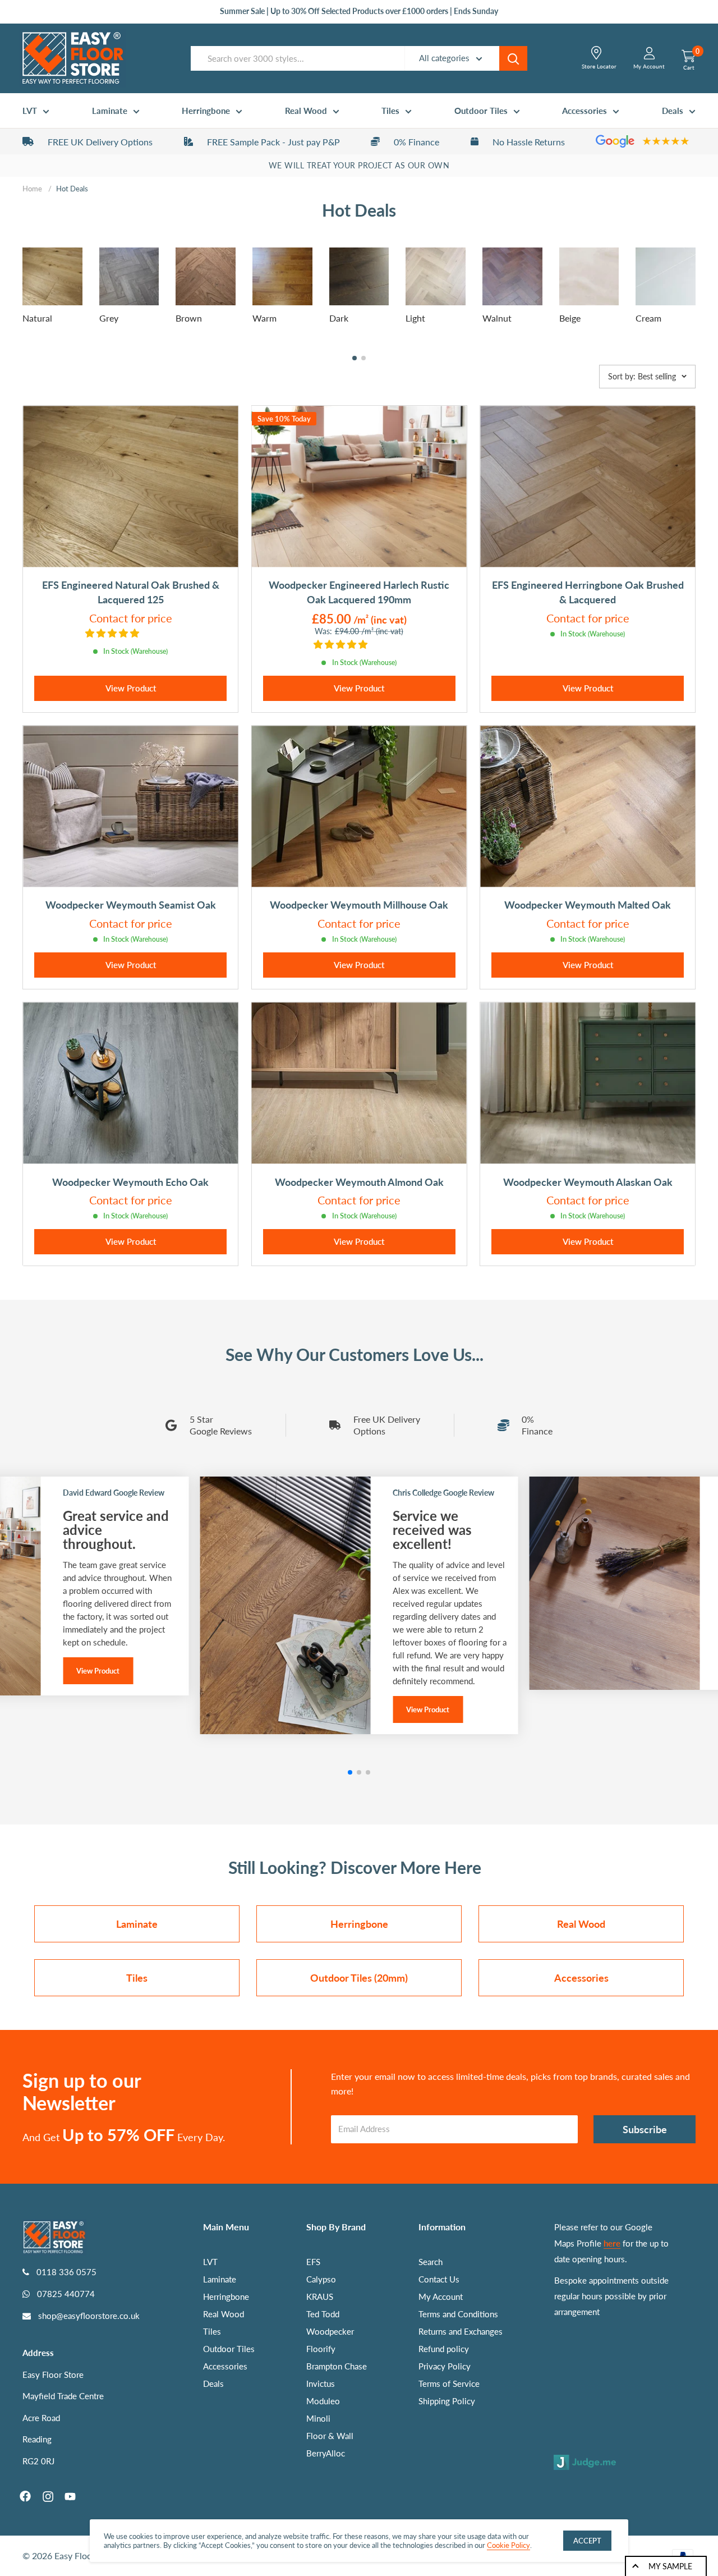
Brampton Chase (337, 2366)
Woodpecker (330, 2331)
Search (431, 2262)
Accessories (584, 111)
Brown (189, 318)
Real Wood (306, 111)
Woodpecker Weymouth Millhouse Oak (359, 905)
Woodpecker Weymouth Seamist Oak (131, 905)
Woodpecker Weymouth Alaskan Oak (588, 1182)
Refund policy (444, 2349)
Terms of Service (449, 2384)
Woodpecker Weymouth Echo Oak (130, 1182)
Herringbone (206, 111)
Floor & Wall (330, 2436)
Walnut (497, 318)
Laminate (110, 111)
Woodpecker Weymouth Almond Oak (359, 1182)
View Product (131, 688)
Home (32, 189)
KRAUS (320, 2297)
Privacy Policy (445, 2366)
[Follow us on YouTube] (70, 2496)
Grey (109, 318)
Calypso (321, 2279)
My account (649, 66)
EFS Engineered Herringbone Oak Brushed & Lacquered (588, 592)
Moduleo (323, 2401)
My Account (441, 2297)
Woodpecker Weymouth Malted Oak (588, 905)
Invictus (321, 2384)
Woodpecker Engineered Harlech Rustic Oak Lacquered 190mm (359, 592)
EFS (313, 2262)
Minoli (318, 2418)
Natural (37, 318)
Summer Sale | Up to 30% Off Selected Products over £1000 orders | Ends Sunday (359, 11)
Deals (673, 111)
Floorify (321, 2349)
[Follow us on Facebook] (25, 2496)
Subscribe (645, 2129)
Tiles (390, 111)
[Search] (513, 58)
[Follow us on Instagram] (48, 2496)
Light (415, 318)
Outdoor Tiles (481, 111)
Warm (264, 318)
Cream (648, 318)
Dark (339, 318)
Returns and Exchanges (461, 2331)
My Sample (670, 2566)
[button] (355, 358)
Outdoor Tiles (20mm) (359, 1978)
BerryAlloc (326, 2453)
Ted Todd (323, 2314)
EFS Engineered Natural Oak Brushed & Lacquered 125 (131, 592)
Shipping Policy (447, 2401)
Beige (570, 318)
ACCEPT (587, 2541)
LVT (30, 111)
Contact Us (439, 2279)
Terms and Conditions (458, 2314)
